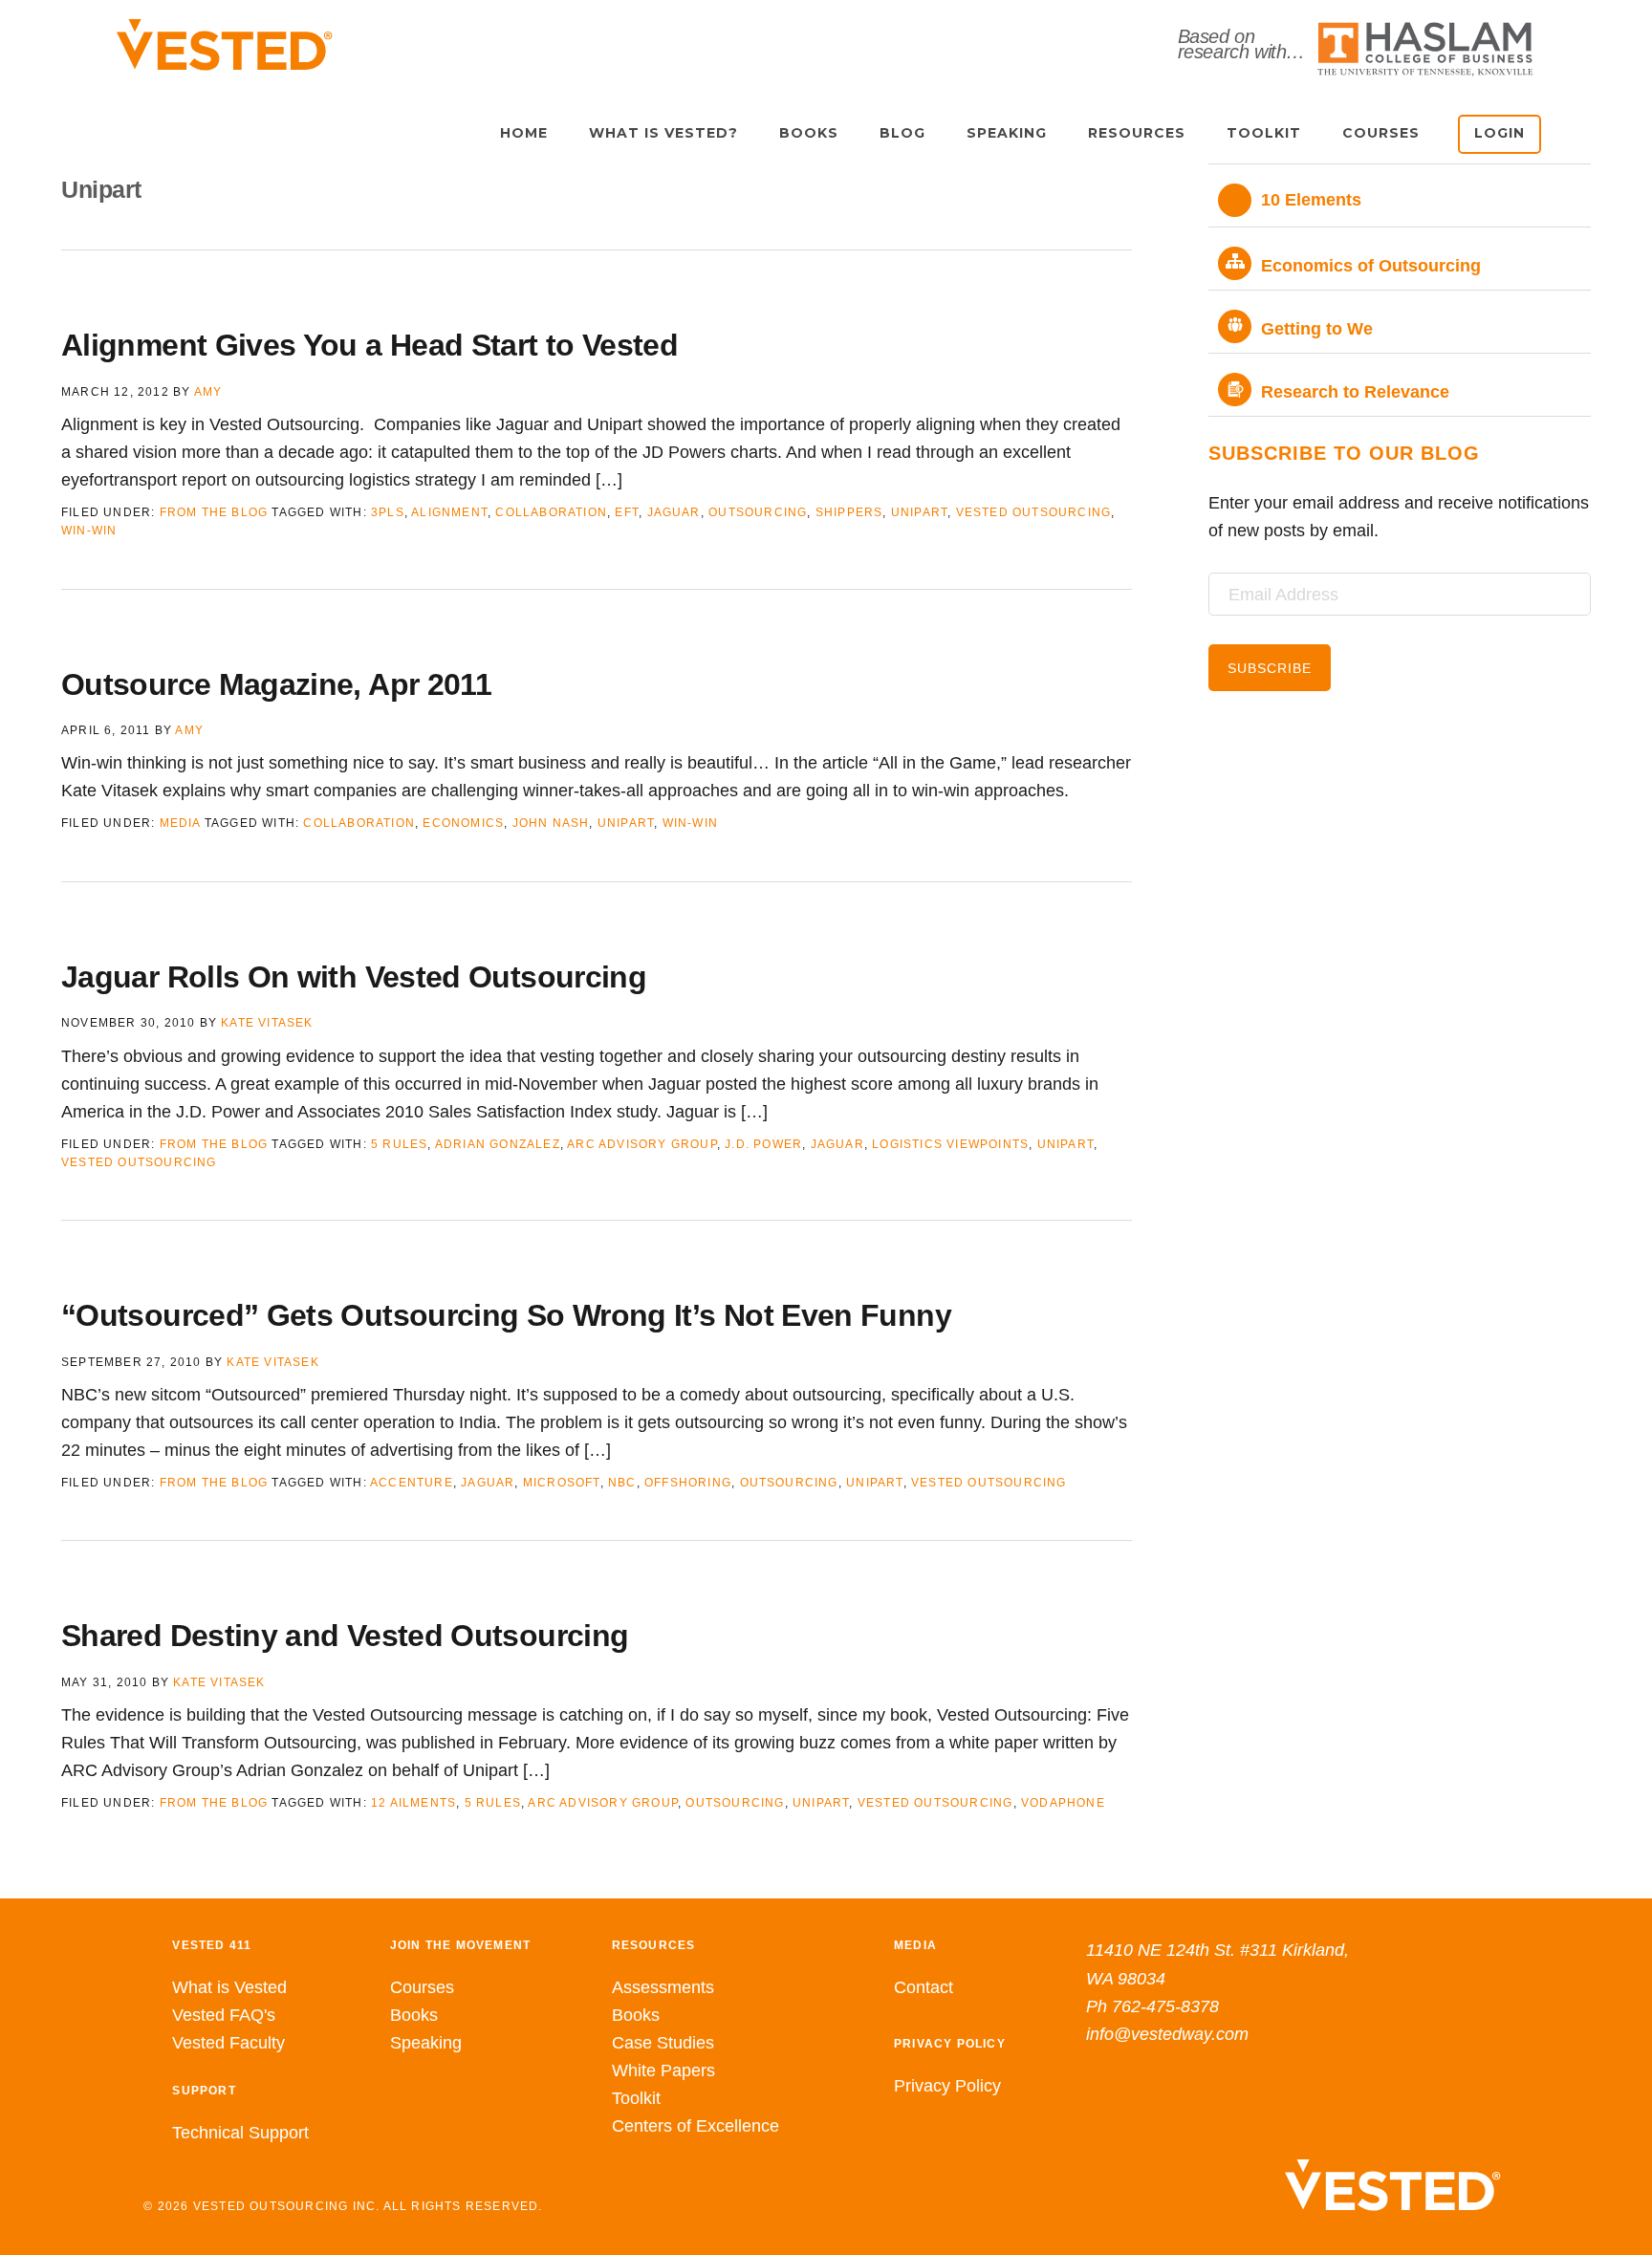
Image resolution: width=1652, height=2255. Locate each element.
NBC (622, 1483)
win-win (89, 531)
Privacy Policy (947, 2086)
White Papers (663, 2071)
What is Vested (229, 1987)
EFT (627, 512)
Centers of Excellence (696, 2126)
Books (414, 2015)
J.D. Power (763, 1144)
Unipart (919, 512)
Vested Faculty (228, 2043)
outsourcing (758, 512)
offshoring (688, 1483)
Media (180, 823)
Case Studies (663, 2043)
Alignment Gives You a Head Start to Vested (370, 345)
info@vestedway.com (1167, 2034)
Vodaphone (1063, 1803)
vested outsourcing (1034, 512)
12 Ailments (413, 1803)
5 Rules (399, 1144)
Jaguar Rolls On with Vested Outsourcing (354, 977)
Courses (422, 1987)
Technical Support (240, 2133)
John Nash (551, 823)
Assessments (663, 1987)
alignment (449, 512)
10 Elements (1311, 200)
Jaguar (674, 512)
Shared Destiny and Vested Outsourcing (345, 1636)
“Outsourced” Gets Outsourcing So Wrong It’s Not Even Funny (506, 1315)
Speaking (426, 2043)
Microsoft (562, 1483)
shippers (849, 512)
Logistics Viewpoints (950, 1144)
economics (463, 823)
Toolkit (636, 2098)
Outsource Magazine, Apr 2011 (276, 684)
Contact (924, 1987)
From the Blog (214, 512)
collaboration (551, 512)
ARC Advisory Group (642, 1144)
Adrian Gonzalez (498, 1144)
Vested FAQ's (224, 2015)
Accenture (412, 1483)
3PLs (388, 512)
